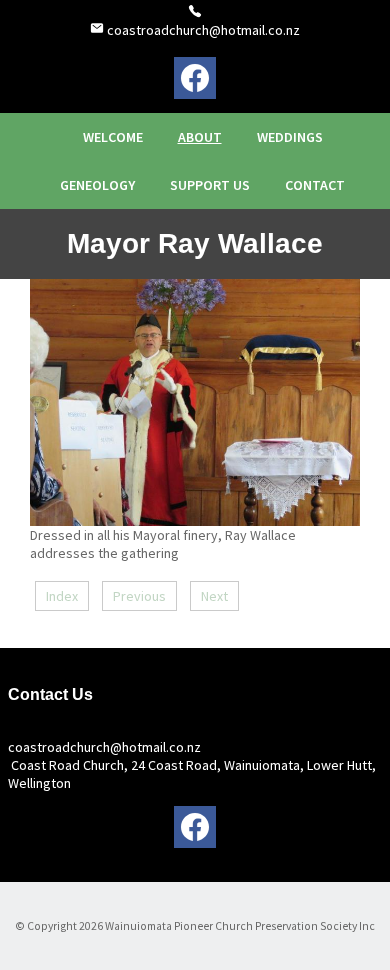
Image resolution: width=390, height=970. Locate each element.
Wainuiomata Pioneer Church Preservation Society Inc (240, 926)
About (200, 137)
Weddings (290, 137)
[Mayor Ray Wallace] (195, 521)
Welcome (113, 137)
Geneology (97, 185)
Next (214, 596)
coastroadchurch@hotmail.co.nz (202, 30)
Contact (315, 185)
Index (62, 596)
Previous (139, 596)
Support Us (210, 185)
